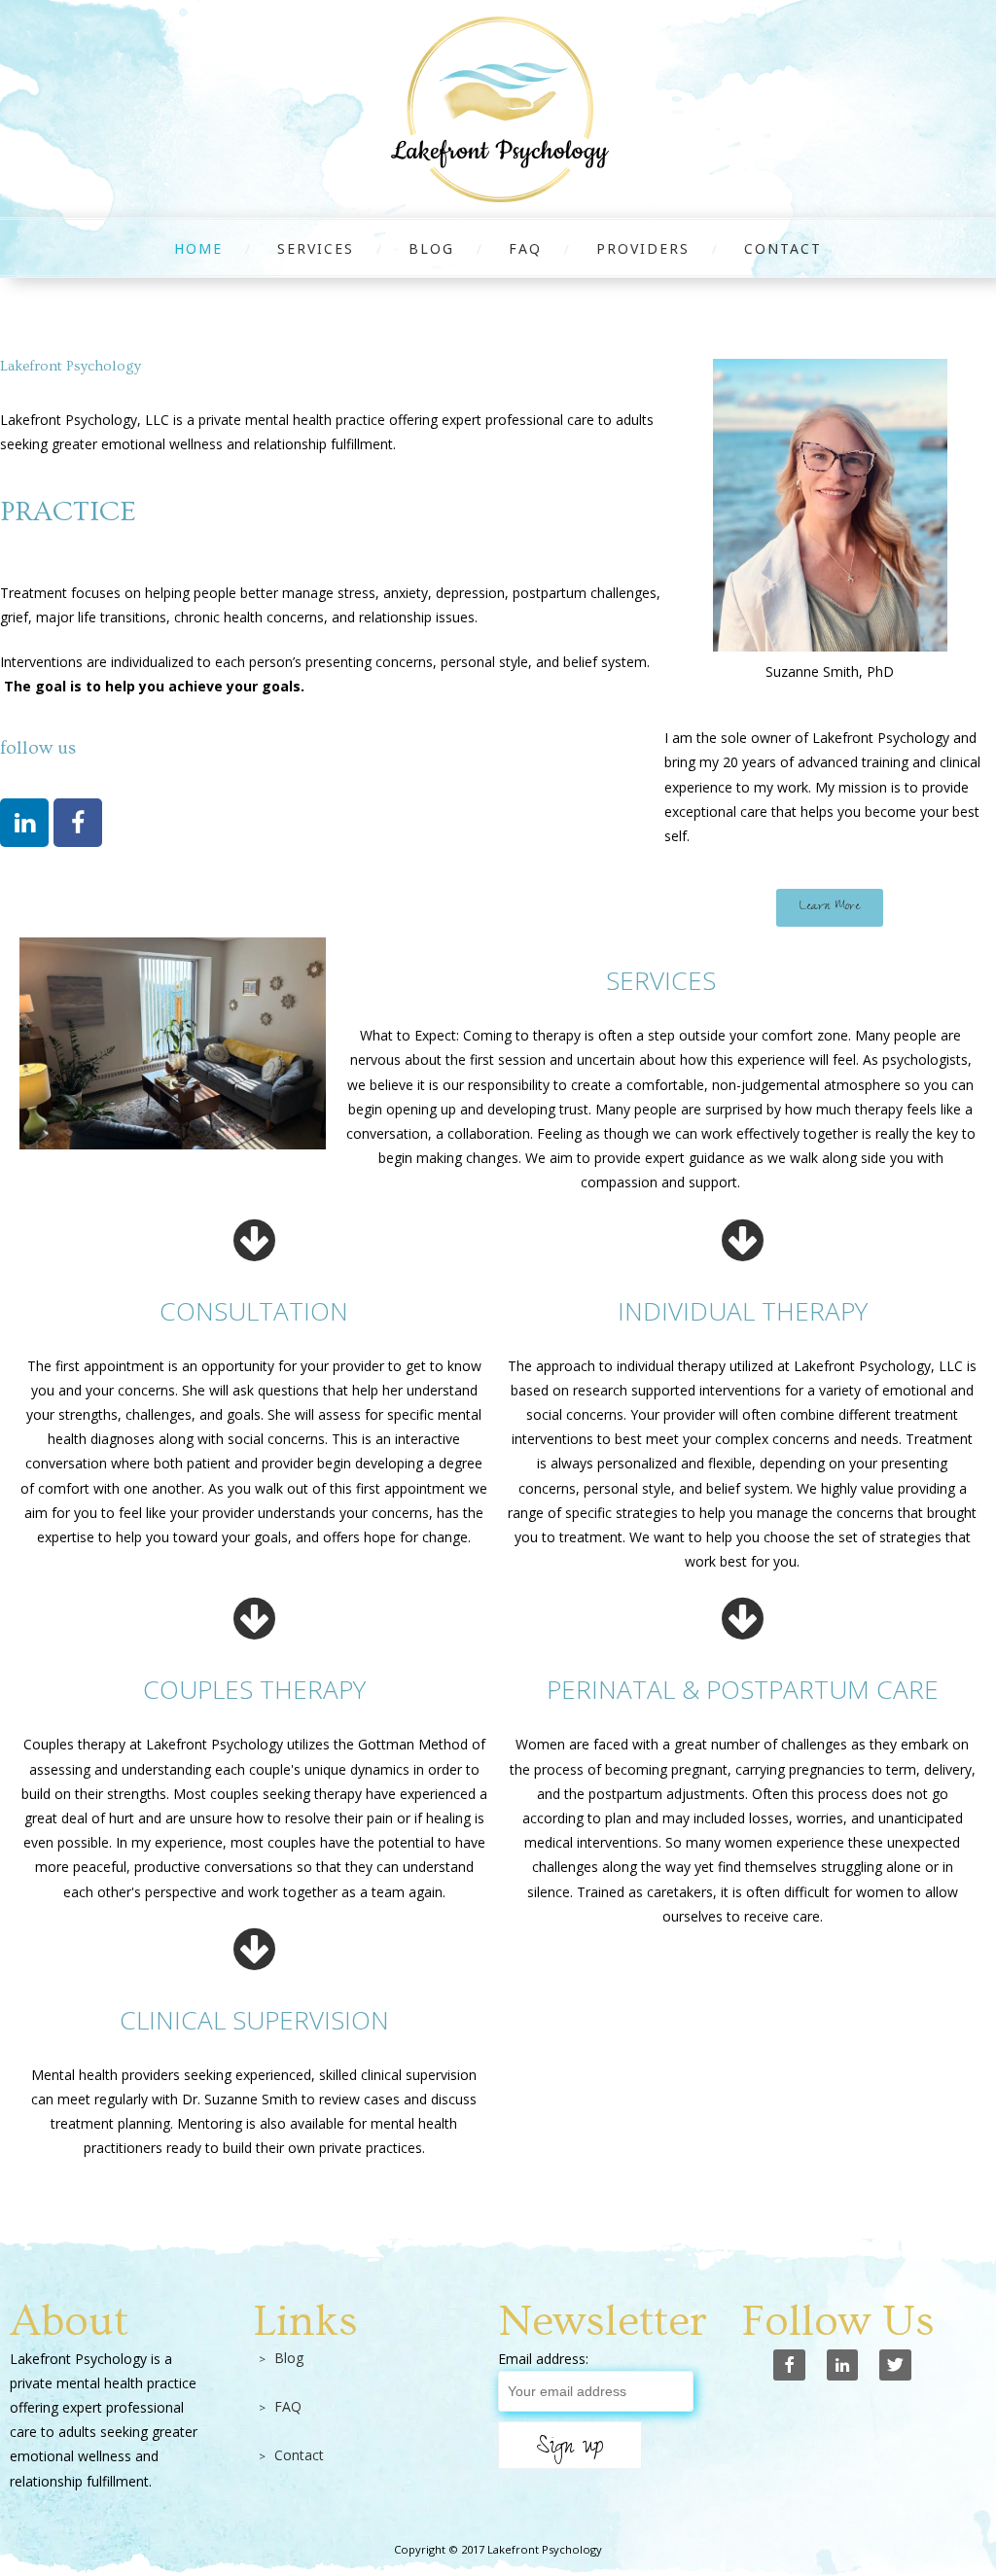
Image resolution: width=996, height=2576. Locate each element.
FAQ (525, 248)
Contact (783, 248)
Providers (643, 248)
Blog (431, 248)
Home (198, 248)
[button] (830, 908)
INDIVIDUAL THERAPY (743, 1311)
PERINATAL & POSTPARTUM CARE (743, 1689)
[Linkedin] (24, 823)
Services (316, 248)
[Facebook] (78, 823)
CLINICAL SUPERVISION (254, 2020)
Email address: (543, 2359)
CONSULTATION (254, 1311)
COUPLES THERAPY (254, 1689)
